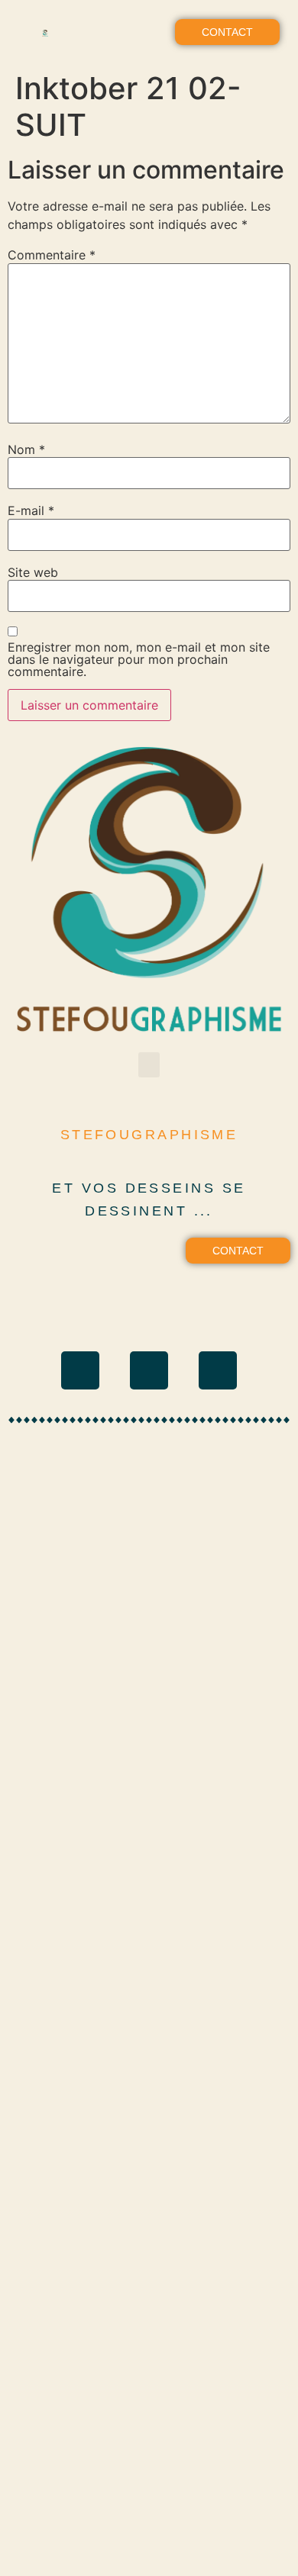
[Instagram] (80, 1370)
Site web (33, 572)
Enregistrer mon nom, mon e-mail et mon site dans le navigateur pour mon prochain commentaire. (139, 659)
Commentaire (52, 255)
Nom (26, 449)
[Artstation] (218, 1370)
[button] (149, 32)
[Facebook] (149, 1370)
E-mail (31, 510)
